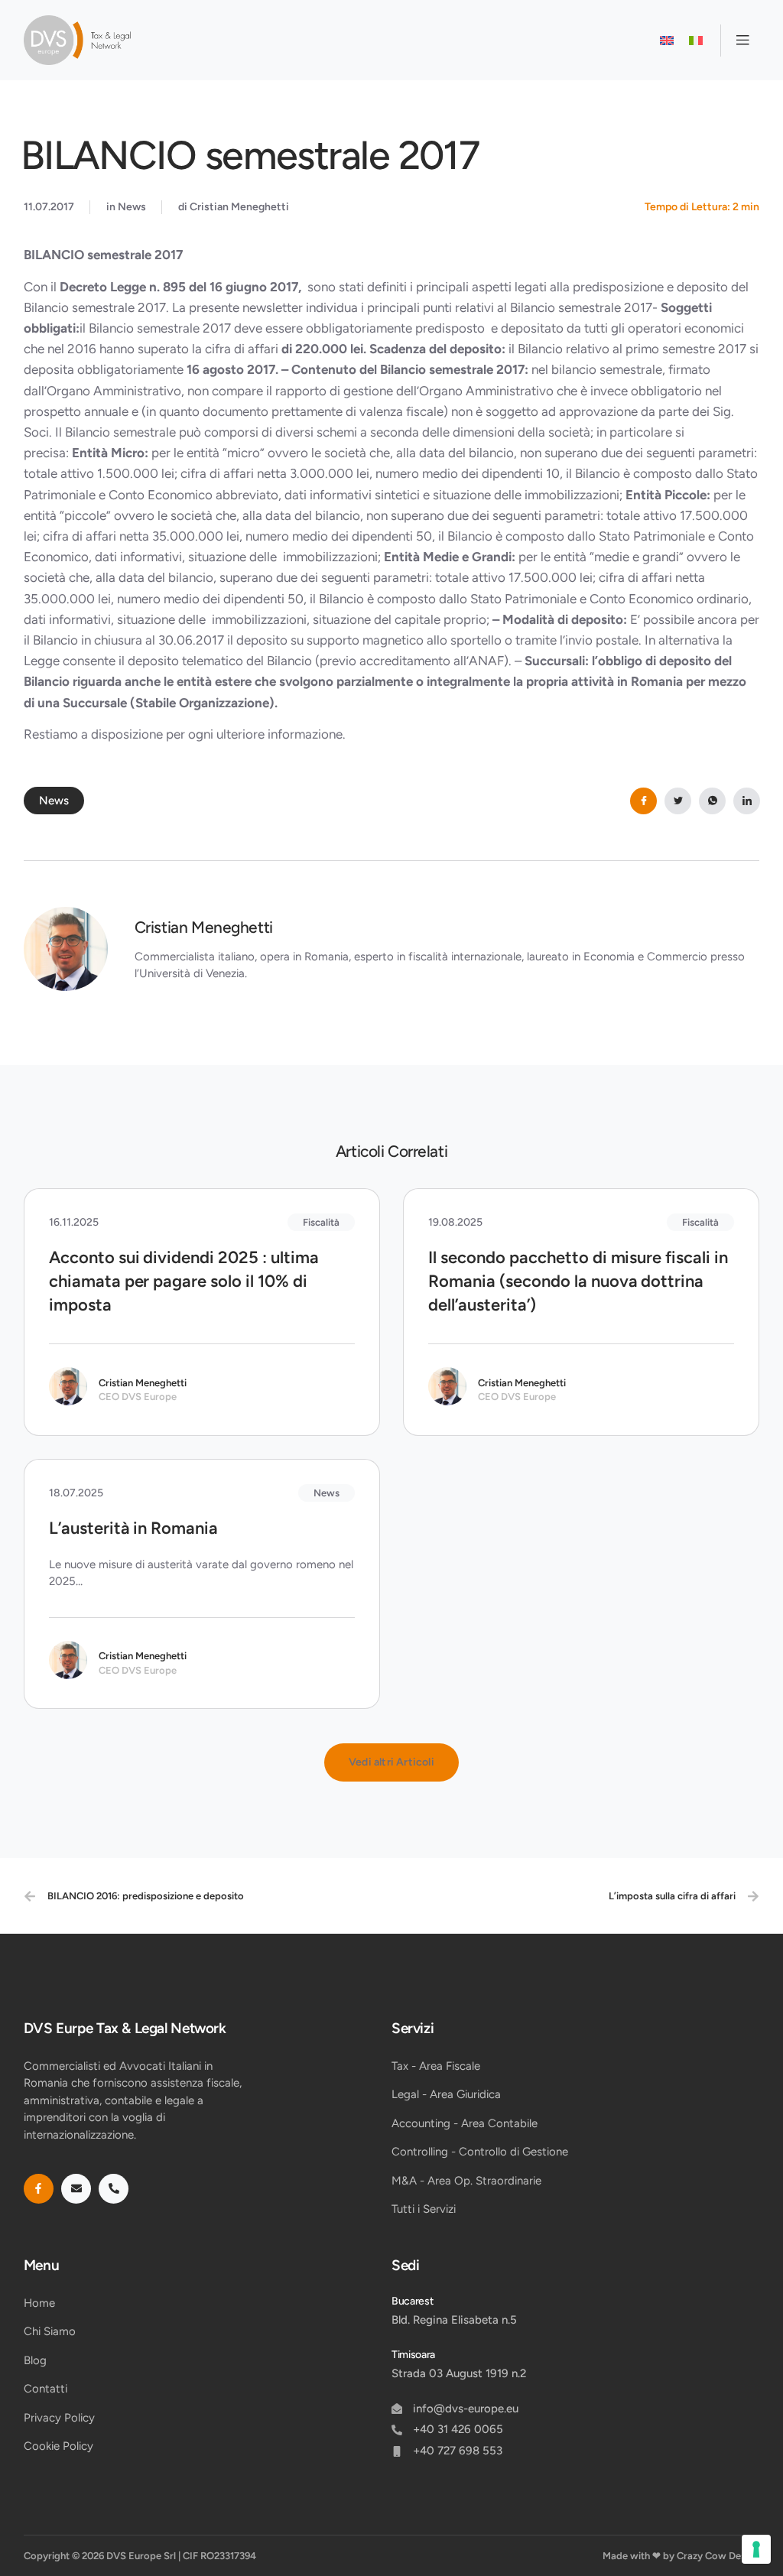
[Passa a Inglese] (667, 41)
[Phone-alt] (114, 2189)
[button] (391, 1762)
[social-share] (643, 801)
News (132, 207)
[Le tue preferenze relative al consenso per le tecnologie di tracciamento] (756, 2549)
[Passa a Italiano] (696, 41)
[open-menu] (740, 41)
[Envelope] (76, 2189)
